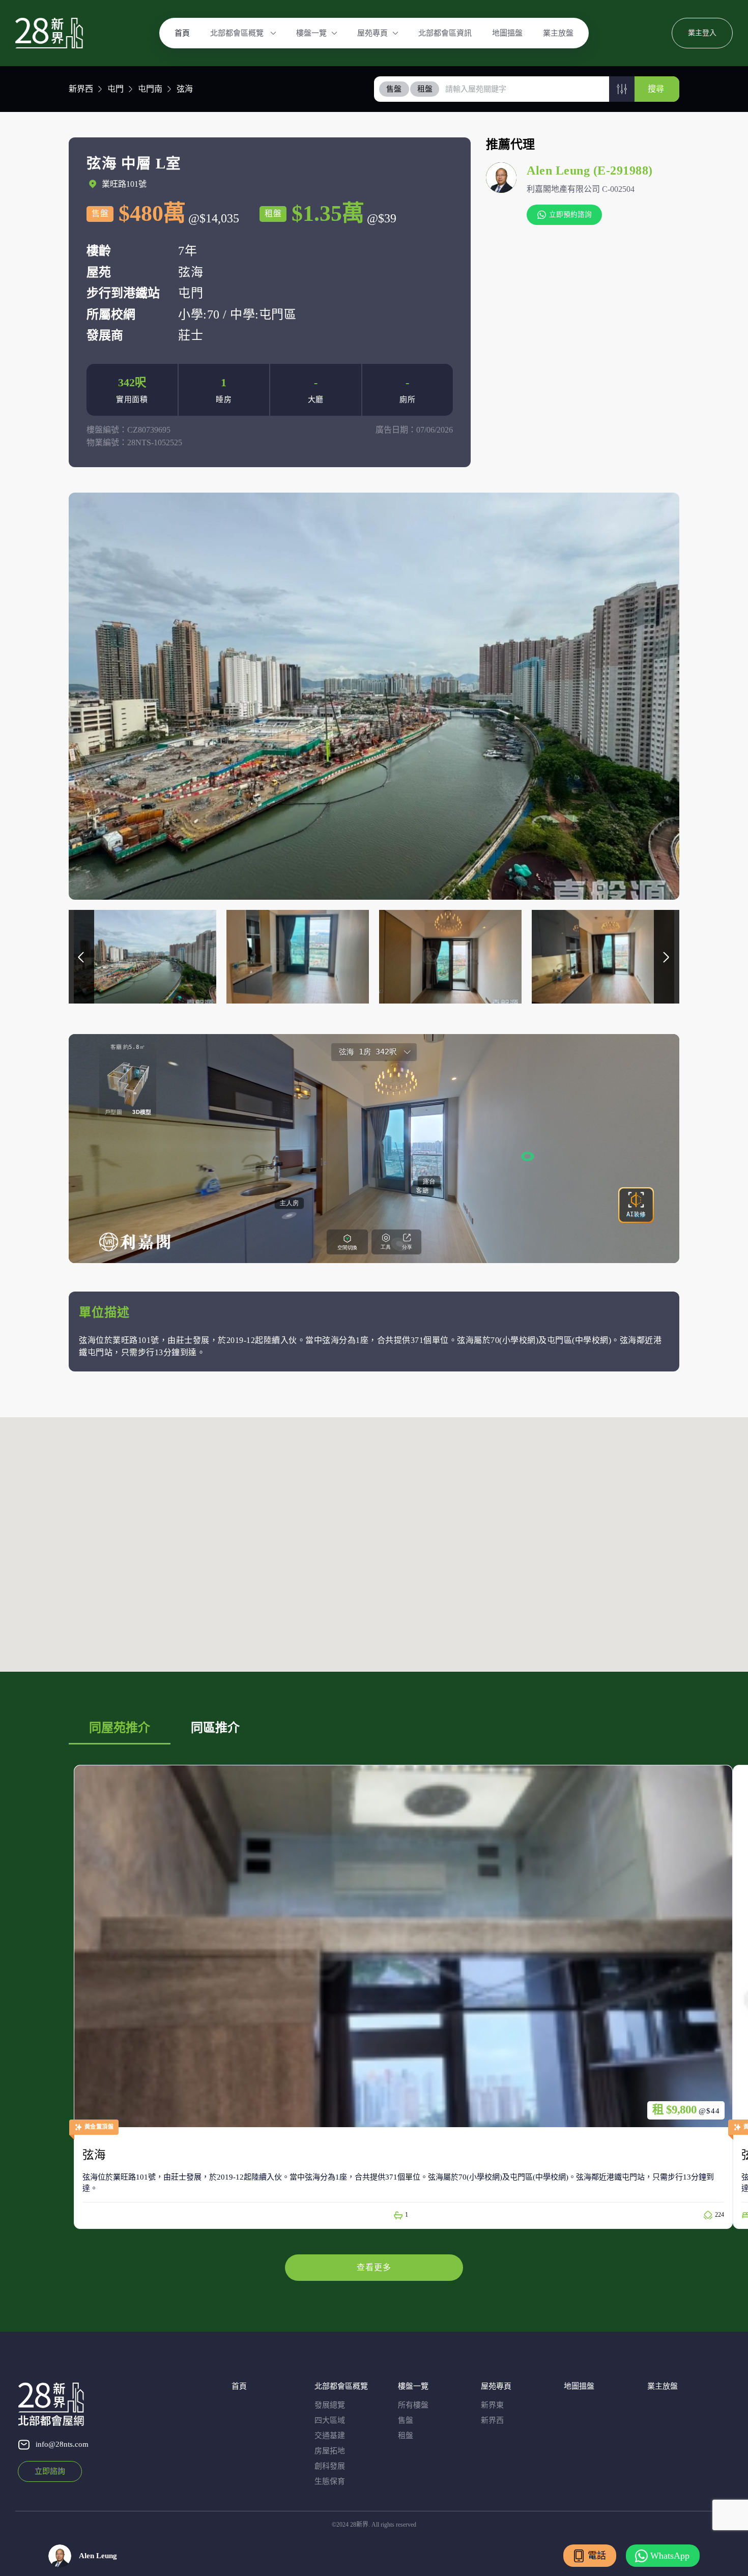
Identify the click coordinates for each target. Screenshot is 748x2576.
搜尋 (656, 89)
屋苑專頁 (372, 33)
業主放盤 (558, 33)
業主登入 (702, 33)
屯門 (116, 89)
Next (667, 957)
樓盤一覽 (311, 33)
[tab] (394, 89)
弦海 (185, 89)
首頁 (182, 33)
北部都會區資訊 (445, 33)
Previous (81, 957)
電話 (597, 2556)
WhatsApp (670, 2556)
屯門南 (150, 89)
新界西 (81, 89)
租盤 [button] (425, 89)
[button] (622, 89)
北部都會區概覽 (238, 33)
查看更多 (374, 2267)
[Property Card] (403, 1997)
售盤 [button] (394, 89)
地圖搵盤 (507, 33)
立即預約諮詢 (570, 214)
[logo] (49, 33)
